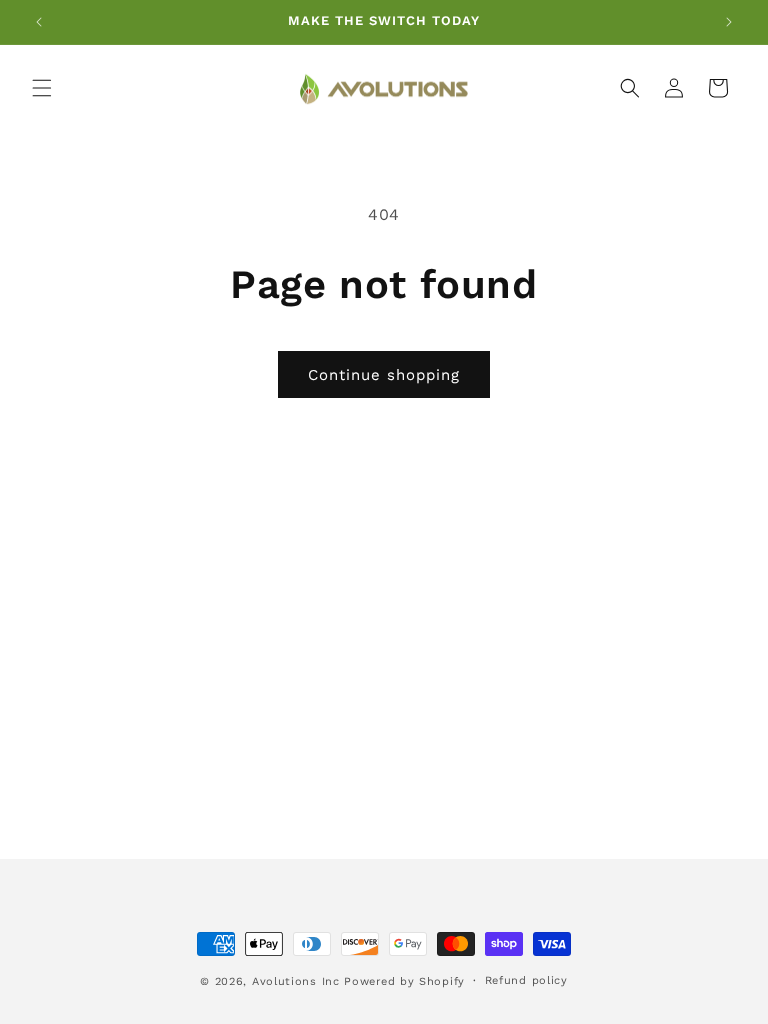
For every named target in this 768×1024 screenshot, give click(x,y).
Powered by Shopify (404, 981)
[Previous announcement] (39, 22)
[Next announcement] (729, 22)
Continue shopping (384, 375)
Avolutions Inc (296, 981)
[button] (42, 88)
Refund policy (526, 980)
